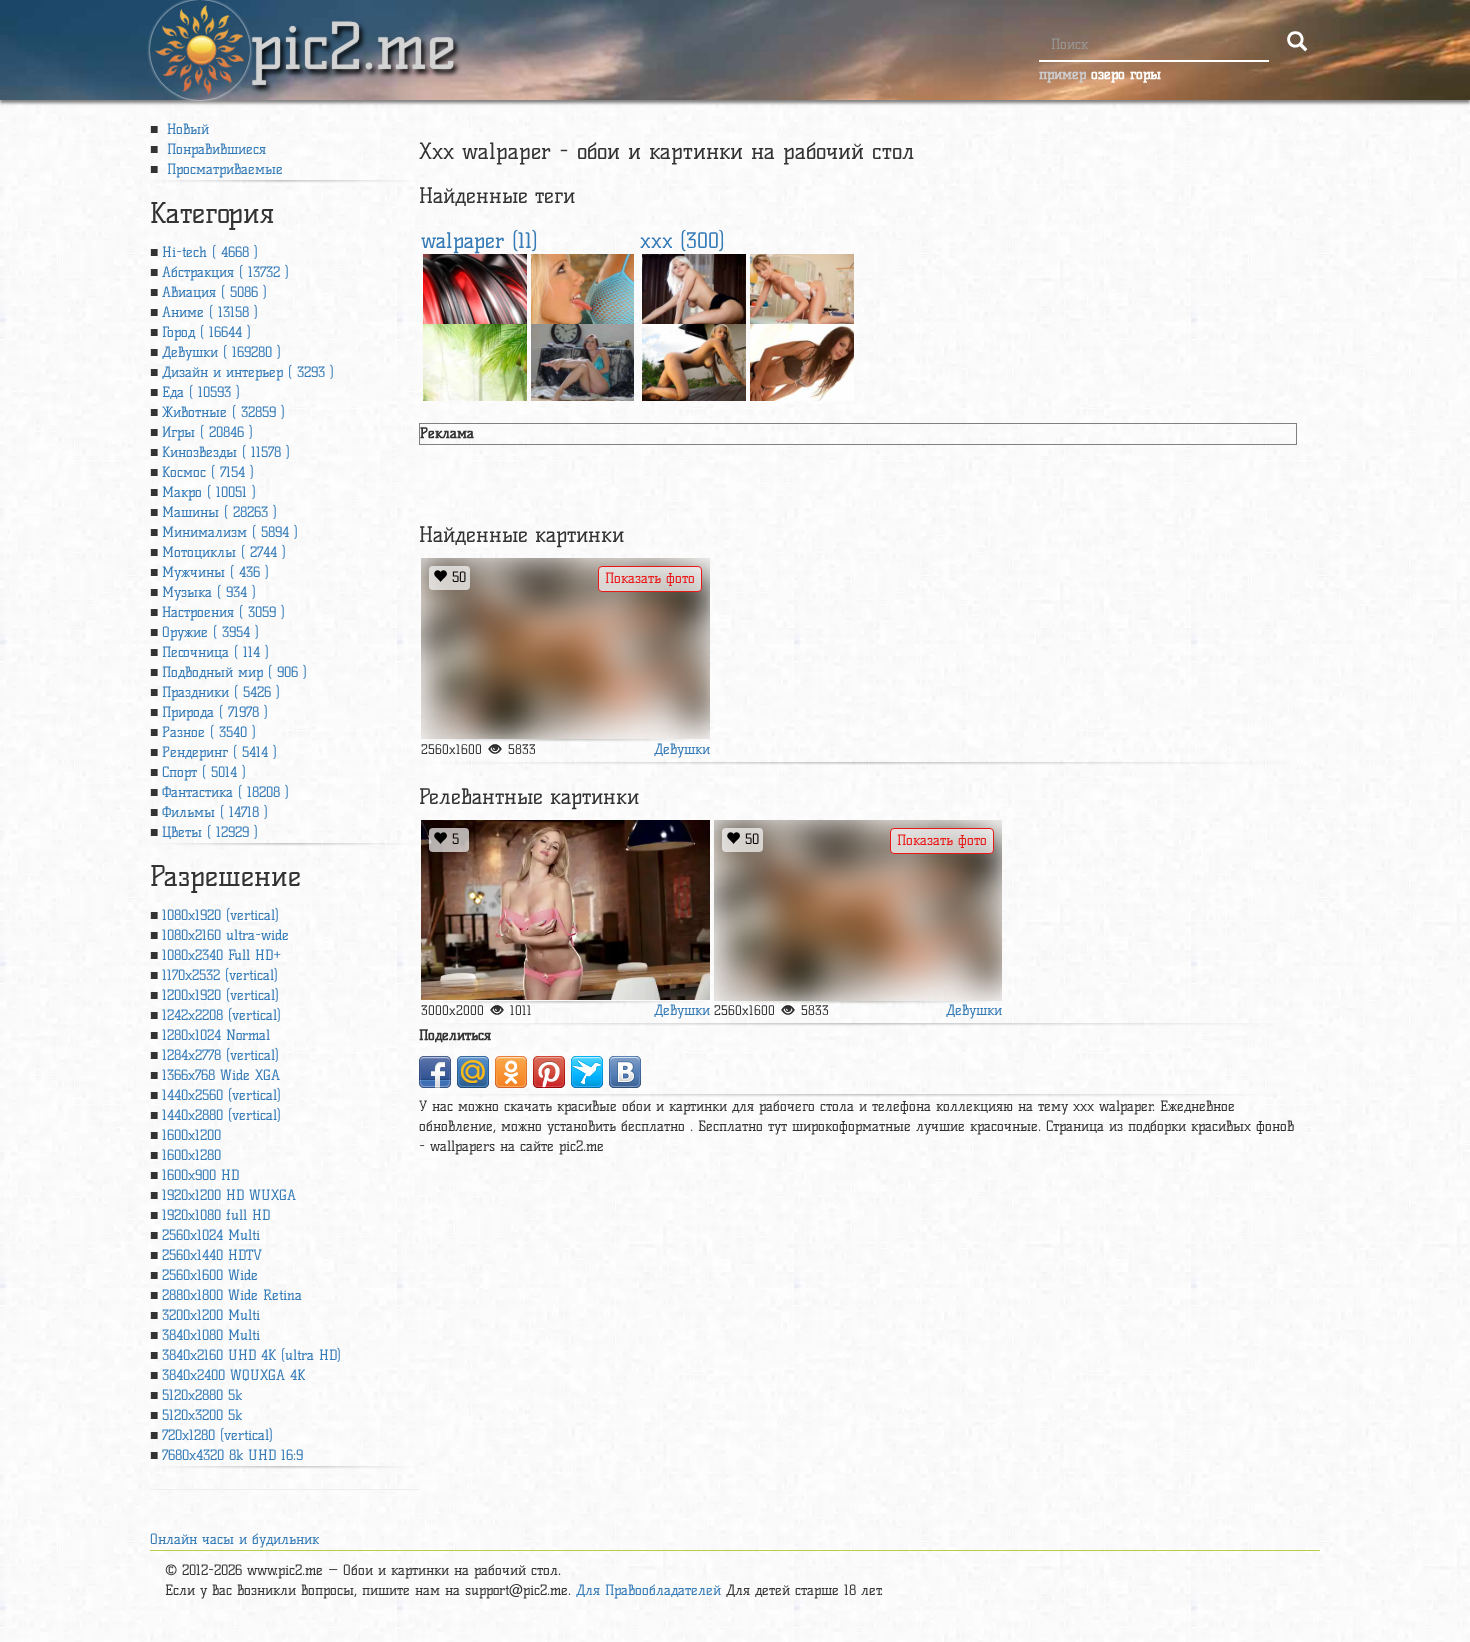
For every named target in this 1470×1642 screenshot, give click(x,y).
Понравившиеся (214, 149)
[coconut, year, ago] (475, 356)
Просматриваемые (222, 169)
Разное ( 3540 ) (209, 732)
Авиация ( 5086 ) (214, 292)
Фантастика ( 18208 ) (225, 792)
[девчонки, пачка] (583, 286)
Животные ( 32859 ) (223, 412)
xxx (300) (682, 240)
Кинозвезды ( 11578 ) (226, 452)
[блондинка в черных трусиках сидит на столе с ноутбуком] (694, 286)
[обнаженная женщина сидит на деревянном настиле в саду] (694, 356)
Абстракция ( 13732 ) (225, 272)
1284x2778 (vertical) (220, 1055)
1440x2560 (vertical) (221, 1095)
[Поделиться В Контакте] (625, 1072)
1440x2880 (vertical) (221, 1115)
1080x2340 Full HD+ (221, 955)
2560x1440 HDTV (212, 1255)
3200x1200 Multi (211, 1315)
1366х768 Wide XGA (221, 1075)
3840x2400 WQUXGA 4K (233, 1375)
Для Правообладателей (648, 1590)
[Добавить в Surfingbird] (587, 1072)
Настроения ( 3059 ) (223, 612)
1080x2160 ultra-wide (225, 935)
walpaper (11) (479, 240)
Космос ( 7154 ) (208, 472)
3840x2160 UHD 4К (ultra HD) (251, 1355)
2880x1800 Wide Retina (232, 1295)
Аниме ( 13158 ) (210, 312)
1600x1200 (191, 1135)
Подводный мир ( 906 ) (234, 672)
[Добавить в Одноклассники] (511, 1072)
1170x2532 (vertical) (220, 975)
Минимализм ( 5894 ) (230, 532)
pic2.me (353, 29)
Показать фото (650, 578)
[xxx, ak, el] (565, 648)
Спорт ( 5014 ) (204, 772)
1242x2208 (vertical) (221, 1015)
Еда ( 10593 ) (201, 392)
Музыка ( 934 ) (209, 592)
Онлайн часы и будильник (234, 1539)
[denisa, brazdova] (802, 286)
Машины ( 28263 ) (219, 512)
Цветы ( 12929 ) (210, 832)
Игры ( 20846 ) (207, 432)
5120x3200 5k (202, 1415)
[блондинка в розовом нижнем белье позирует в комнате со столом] (565, 910)
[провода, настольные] (475, 286)
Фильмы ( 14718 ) (215, 812)
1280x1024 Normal (216, 1035)
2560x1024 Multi (211, 1235)
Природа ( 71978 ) (215, 712)
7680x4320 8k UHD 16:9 (232, 1455)
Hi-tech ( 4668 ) (210, 252)
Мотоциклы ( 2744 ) (224, 552)
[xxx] (802, 356)
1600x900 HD (200, 1175)
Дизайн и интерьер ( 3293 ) (248, 372)
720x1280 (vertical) (217, 1435)
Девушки (682, 749)
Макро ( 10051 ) (209, 492)
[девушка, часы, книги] (583, 356)
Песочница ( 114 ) (215, 652)
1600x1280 (191, 1155)
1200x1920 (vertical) (220, 995)
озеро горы (1126, 74)
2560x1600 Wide (210, 1275)
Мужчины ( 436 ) (215, 572)
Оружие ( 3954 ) (210, 632)
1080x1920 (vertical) (220, 915)
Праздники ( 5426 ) (221, 692)
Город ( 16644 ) (206, 332)
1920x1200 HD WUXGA (229, 1195)
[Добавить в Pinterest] (549, 1072)
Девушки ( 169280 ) (221, 352)
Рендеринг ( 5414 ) (219, 752)
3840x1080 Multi (211, 1335)
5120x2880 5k (202, 1395)
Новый (185, 129)
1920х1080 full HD (216, 1215)
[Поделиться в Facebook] (435, 1072)
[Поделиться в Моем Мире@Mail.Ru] (473, 1072)
